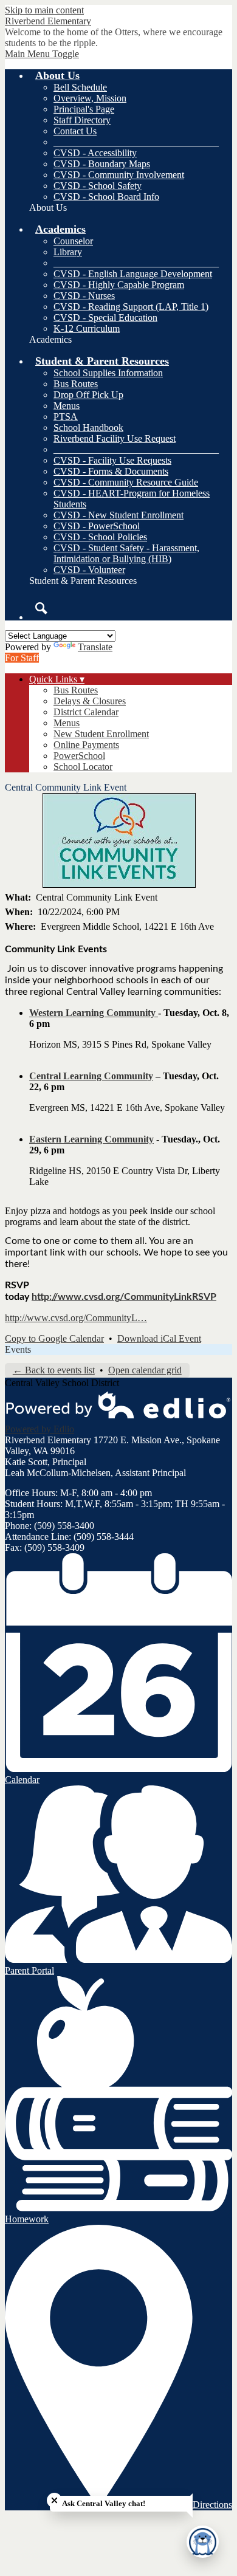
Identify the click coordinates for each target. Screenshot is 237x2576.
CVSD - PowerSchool (97, 526)
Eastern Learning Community (91, 1139)
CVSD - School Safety (98, 186)
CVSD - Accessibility (95, 153)
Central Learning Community (91, 1076)
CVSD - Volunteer (89, 570)
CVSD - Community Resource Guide (126, 482)
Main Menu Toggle (42, 54)
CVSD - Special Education (105, 318)
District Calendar (86, 712)
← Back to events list (54, 1370)
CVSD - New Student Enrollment (118, 515)
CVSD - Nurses (84, 296)
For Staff (22, 658)
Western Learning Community (94, 1013)
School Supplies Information (108, 373)
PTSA (66, 417)
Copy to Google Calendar (54, 1338)
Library (68, 252)
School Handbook (88, 428)
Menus (67, 406)
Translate (95, 647)
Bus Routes (76, 384)
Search (41, 608)
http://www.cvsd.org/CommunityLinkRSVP (124, 1297)
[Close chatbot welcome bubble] (54, 2500)
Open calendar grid (145, 1370)
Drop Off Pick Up (88, 395)
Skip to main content (44, 10)
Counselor (73, 241)
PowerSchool (79, 756)
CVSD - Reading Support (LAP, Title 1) (131, 307)
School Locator (83, 767)
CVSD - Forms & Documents (111, 471)
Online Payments (86, 745)
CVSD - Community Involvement (119, 175)
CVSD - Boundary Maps (102, 164)
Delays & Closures (90, 701)
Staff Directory (82, 120)
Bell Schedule (80, 87)
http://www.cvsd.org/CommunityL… (76, 1318)
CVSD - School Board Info (106, 197)
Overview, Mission (90, 98)
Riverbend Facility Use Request (115, 438)
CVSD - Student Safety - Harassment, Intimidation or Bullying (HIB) (126, 553)
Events (18, 1349)
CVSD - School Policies (100, 537)
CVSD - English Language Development (133, 274)
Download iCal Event (159, 1338)
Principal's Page (84, 109)
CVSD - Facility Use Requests (112, 460)
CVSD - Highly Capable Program (119, 285)
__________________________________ (136, 142)
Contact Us (75, 131)
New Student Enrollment (101, 734)
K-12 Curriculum (87, 328)
